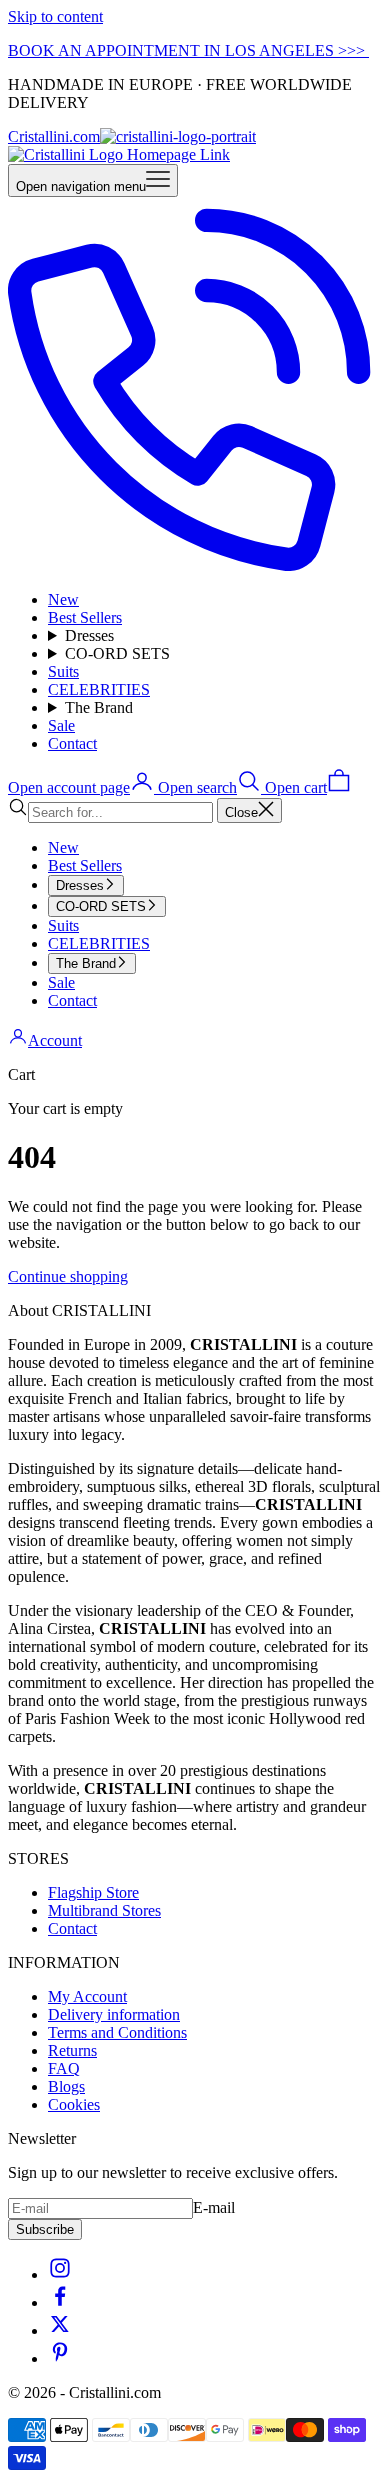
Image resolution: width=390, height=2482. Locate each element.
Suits (63, 671)
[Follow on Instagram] (60, 2274)
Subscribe (45, 2229)
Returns (72, 2050)
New (63, 599)
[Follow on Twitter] (60, 2330)
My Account (87, 1996)
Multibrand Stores (104, 1910)
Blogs (66, 2086)
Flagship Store (93, 1892)
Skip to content (55, 16)
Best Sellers (85, 617)
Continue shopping (68, 1276)
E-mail (214, 2207)
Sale (61, 725)
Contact (72, 743)
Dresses (89, 635)
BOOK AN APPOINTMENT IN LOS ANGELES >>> (188, 50)
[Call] (195, 565)
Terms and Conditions (117, 2032)
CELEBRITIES (99, 689)
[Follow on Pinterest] (60, 2358)
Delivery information (114, 2014)
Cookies (74, 2104)
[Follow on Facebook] (60, 2302)
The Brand (99, 707)
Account (55, 1040)
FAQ (64, 2068)
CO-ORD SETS (117, 653)
